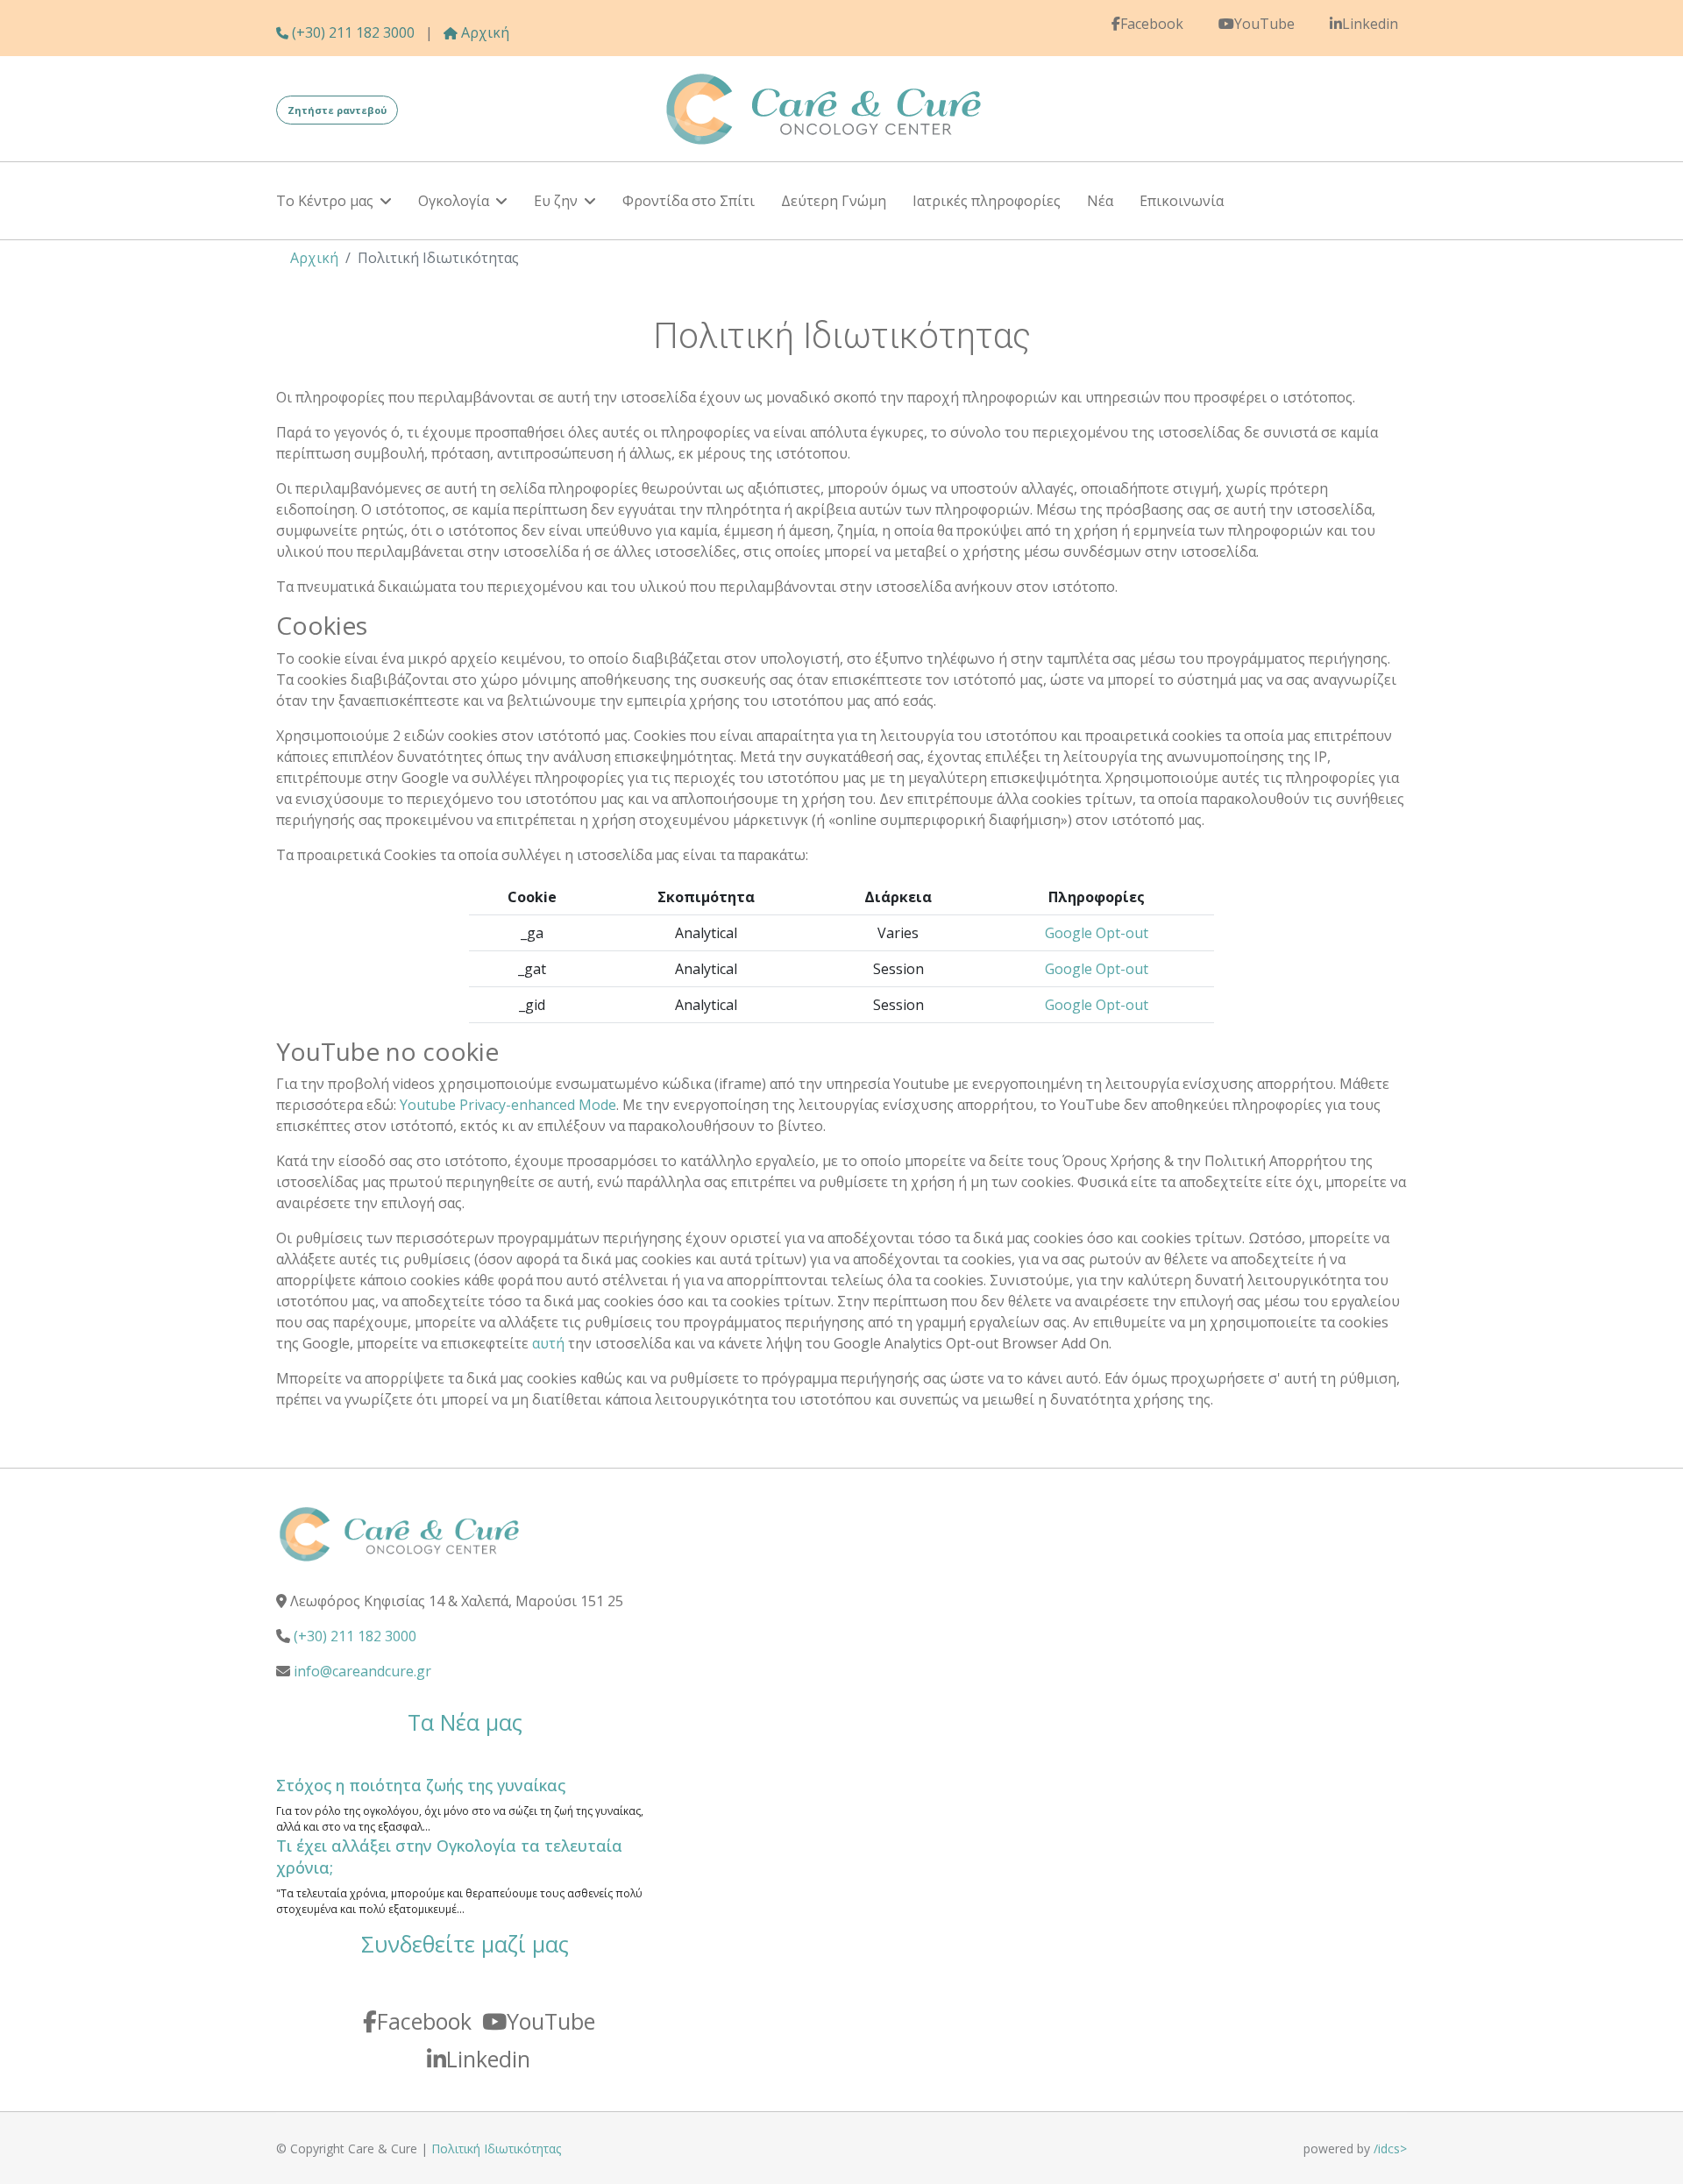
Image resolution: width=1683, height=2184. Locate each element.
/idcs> (1390, 2148)
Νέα (1100, 201)
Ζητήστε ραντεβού (337, 110)
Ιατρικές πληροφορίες (987, 201)
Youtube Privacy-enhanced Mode (508, 1105)
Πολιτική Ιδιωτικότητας (496, 2148)
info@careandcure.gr (362, 1671)
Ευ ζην (556, 201)
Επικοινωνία (1182, 201)
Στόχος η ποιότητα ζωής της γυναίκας (421, 1785)
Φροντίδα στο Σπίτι (689, 201)
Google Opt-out (1097, 933)
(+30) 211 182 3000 (352, 32)
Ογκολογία (454, 201)
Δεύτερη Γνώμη (834, 201)
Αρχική (483, 32)
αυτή (548, 1343)
